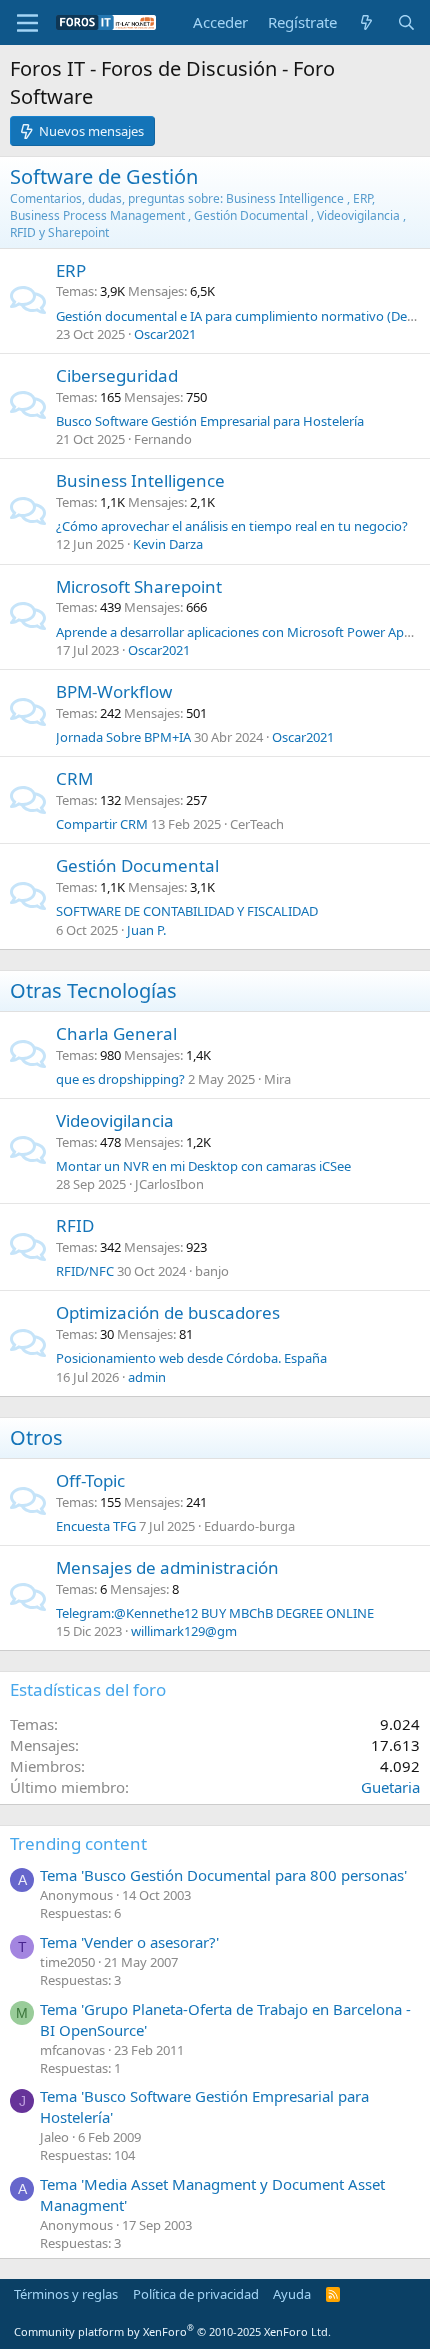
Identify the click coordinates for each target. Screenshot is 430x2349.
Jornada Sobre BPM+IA (123, 737)
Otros (36, 1437)
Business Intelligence (140, 480)
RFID (75, 1225)
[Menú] (27, 23)
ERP (71, 270)
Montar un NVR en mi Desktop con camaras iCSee (203, 1166)
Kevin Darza (168, 544)
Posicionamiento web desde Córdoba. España (191, 1358)
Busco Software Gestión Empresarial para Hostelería (210, 421)
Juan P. (146, 930)
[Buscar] (406, 22)
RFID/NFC (85, 1271)
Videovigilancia (115, 1120)
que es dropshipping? (120, 1079)
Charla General (116, 1033)
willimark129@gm (184, 1631)
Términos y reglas (66, 2294)
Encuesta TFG (96, 1526)
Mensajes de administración (167, 1567)
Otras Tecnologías (93, 990)
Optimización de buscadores (168, 1312)
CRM (74, 778)
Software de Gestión (104, 176)
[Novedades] (366, 22)
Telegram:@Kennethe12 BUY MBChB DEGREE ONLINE (215, 1613)
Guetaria (390, 1787)
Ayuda (292, 2294)
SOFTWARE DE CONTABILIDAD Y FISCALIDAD (187, 911)
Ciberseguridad (117, 375)
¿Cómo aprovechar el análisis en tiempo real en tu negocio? (232, 526)
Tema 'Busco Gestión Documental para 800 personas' (223, 1875)
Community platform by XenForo (172, 2331)
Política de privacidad (196, 2294)
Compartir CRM (102, 824)
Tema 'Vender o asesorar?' (129, 1942)
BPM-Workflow (114, 691)
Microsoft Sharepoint (139, 586)
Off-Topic (90, 1480)
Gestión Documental (137, 865)
